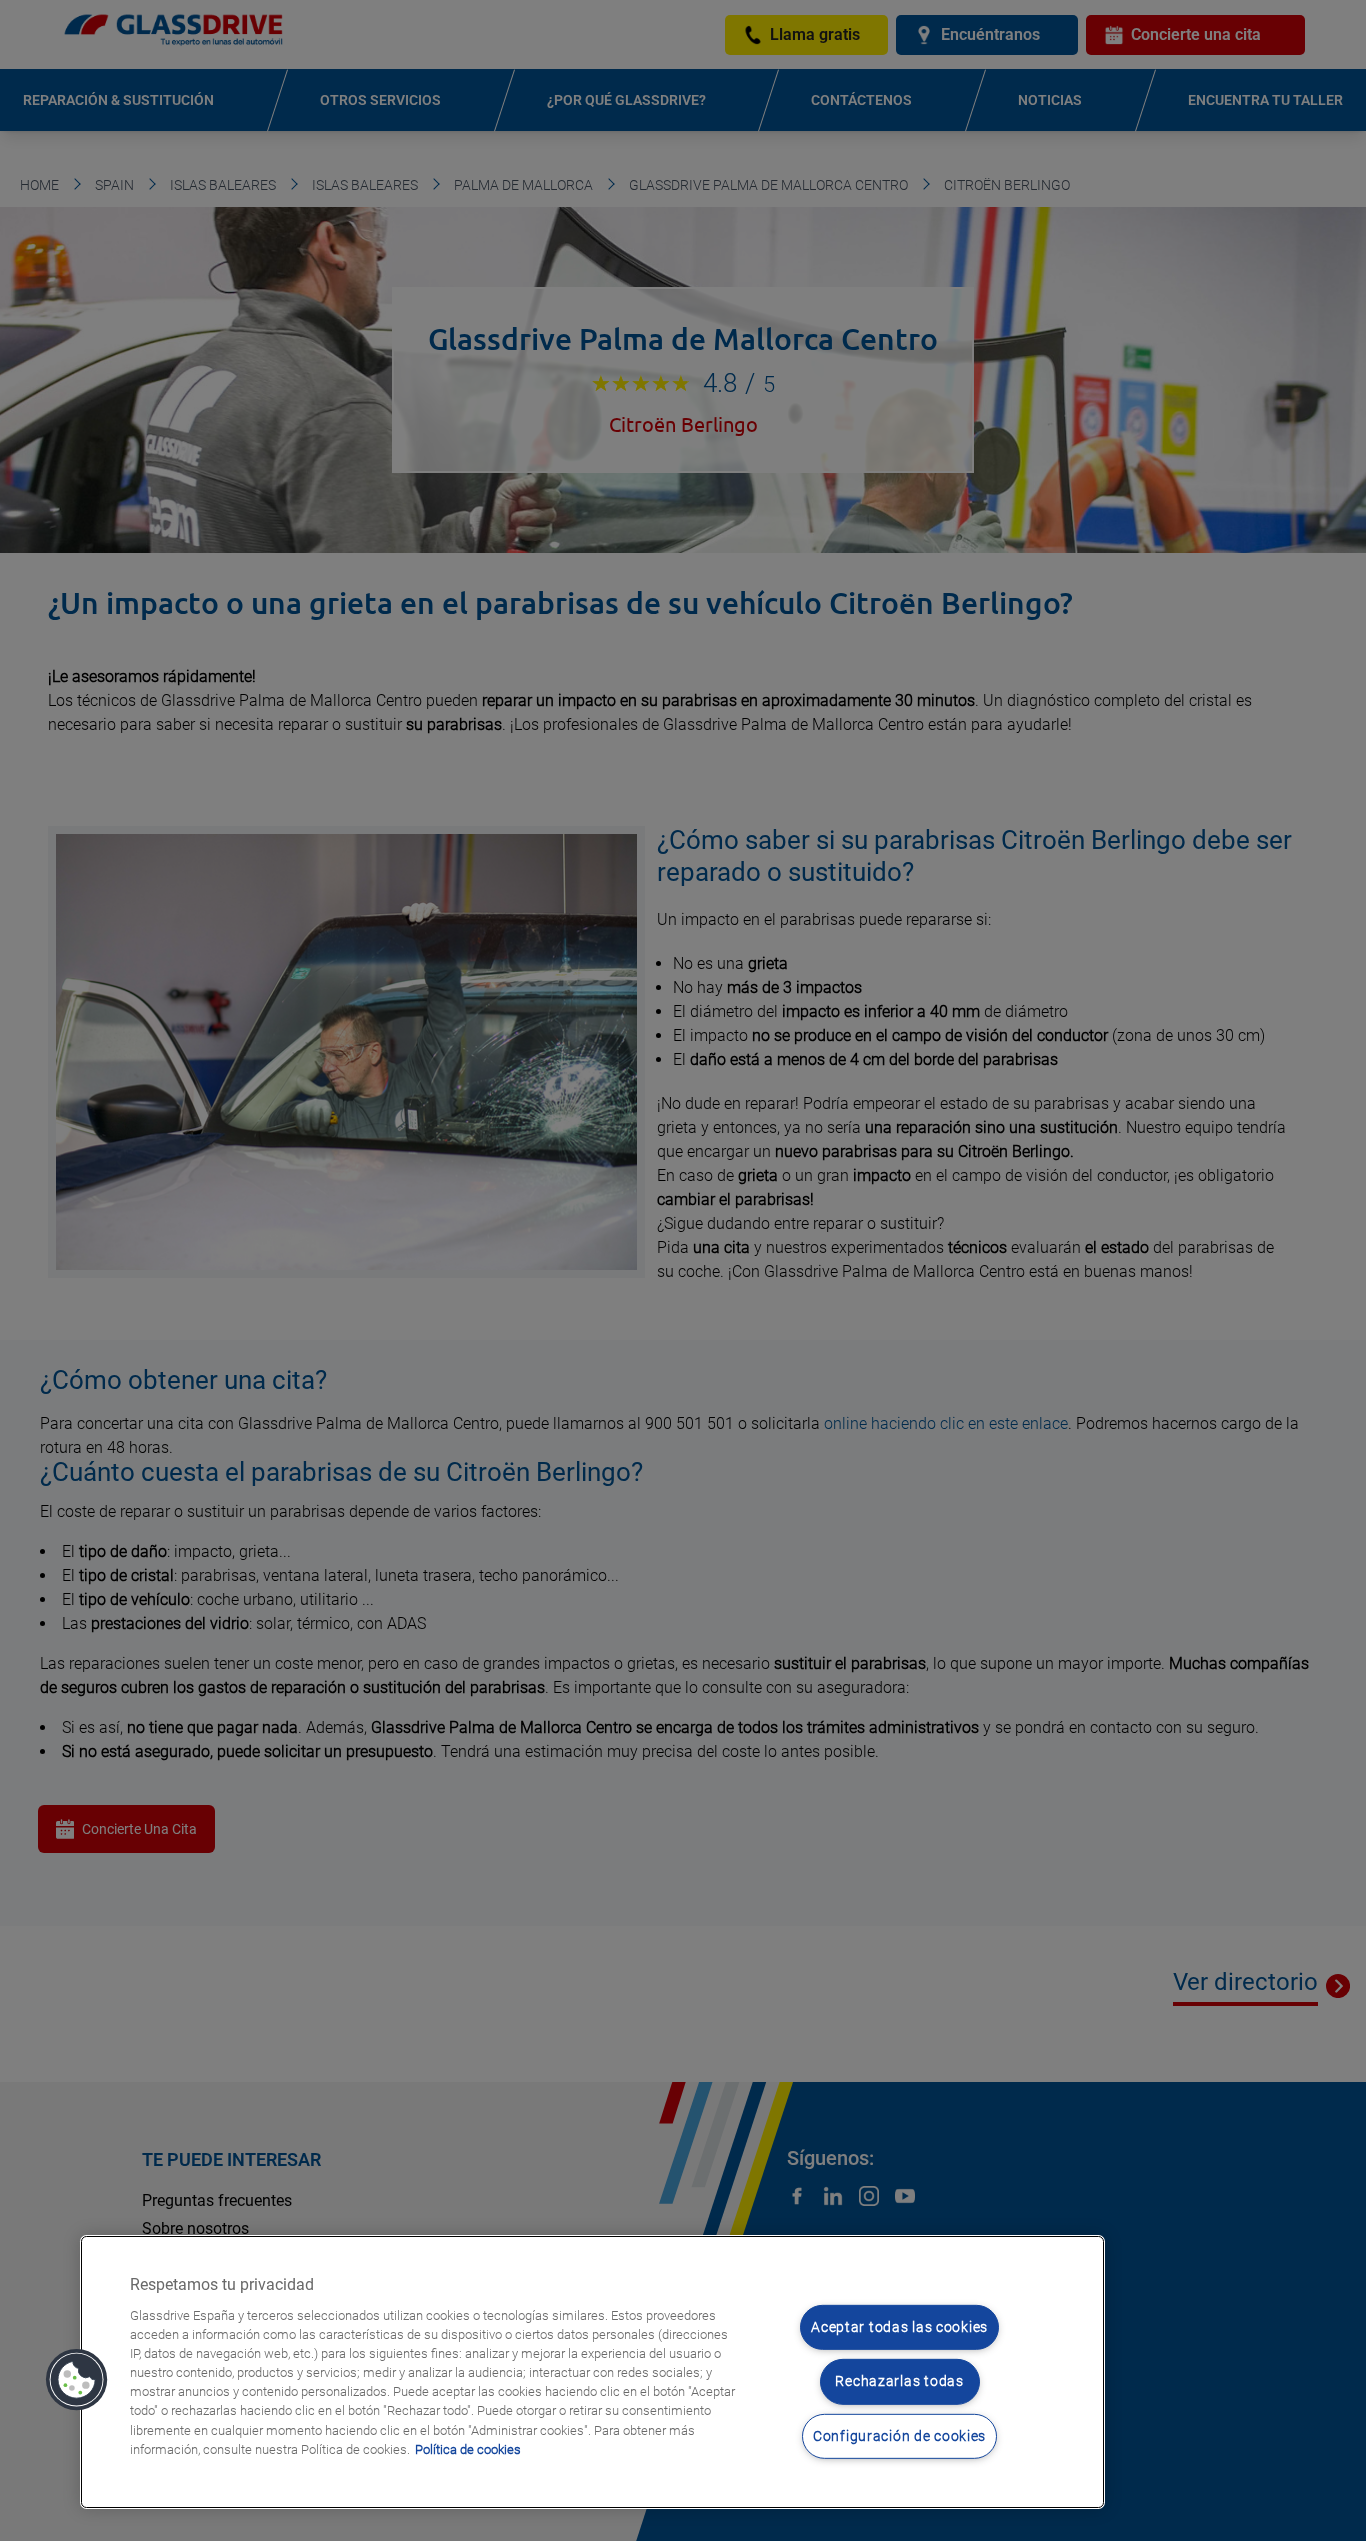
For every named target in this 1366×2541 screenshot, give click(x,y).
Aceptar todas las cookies (899, 2327)
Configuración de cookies (899, 2436)
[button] (77, 2380)
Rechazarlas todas (899, 2381)
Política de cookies (468, 2449)
